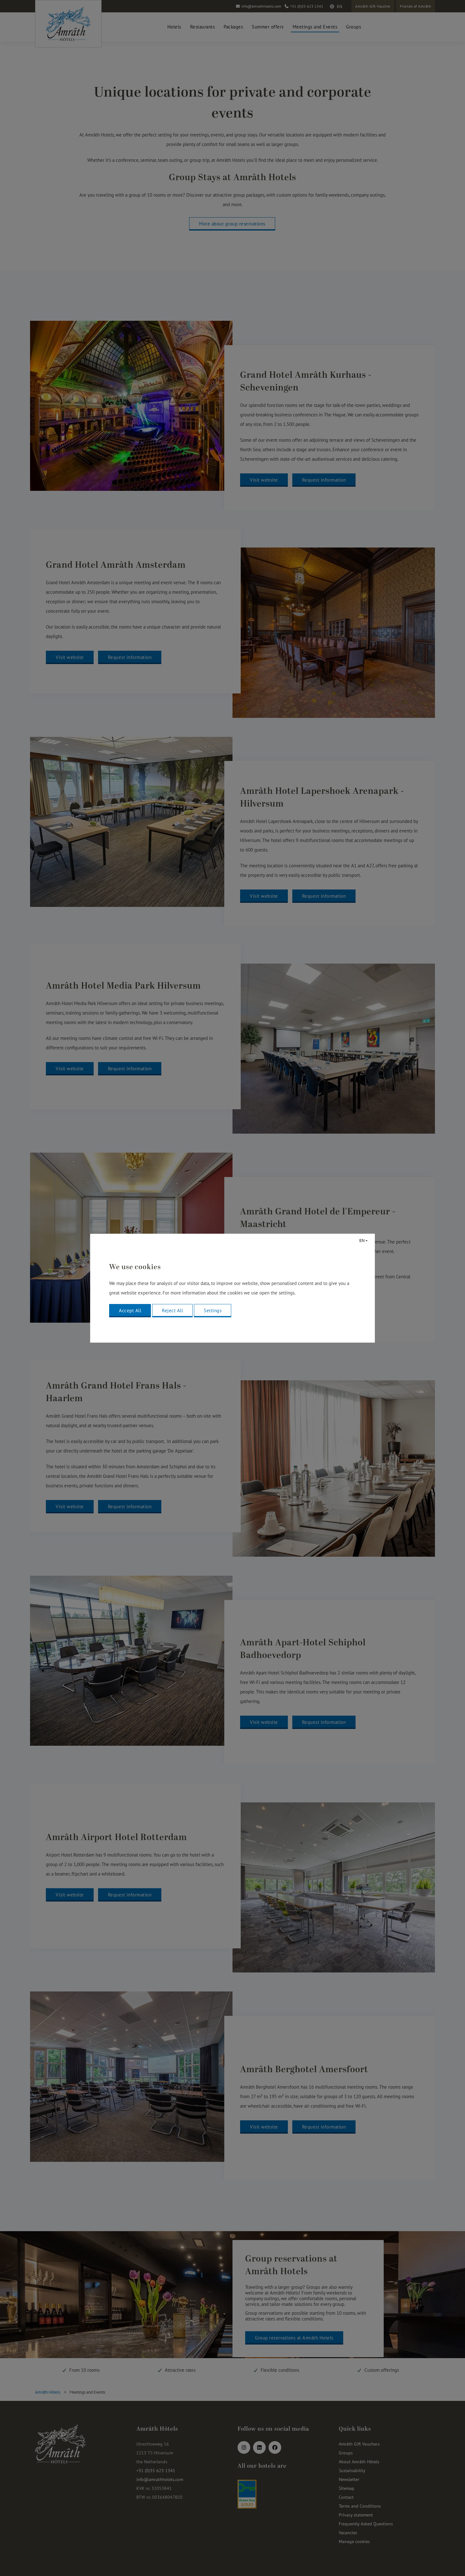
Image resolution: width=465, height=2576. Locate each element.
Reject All (172, 1310)
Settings (213, 1310)
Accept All (130, 1310)
